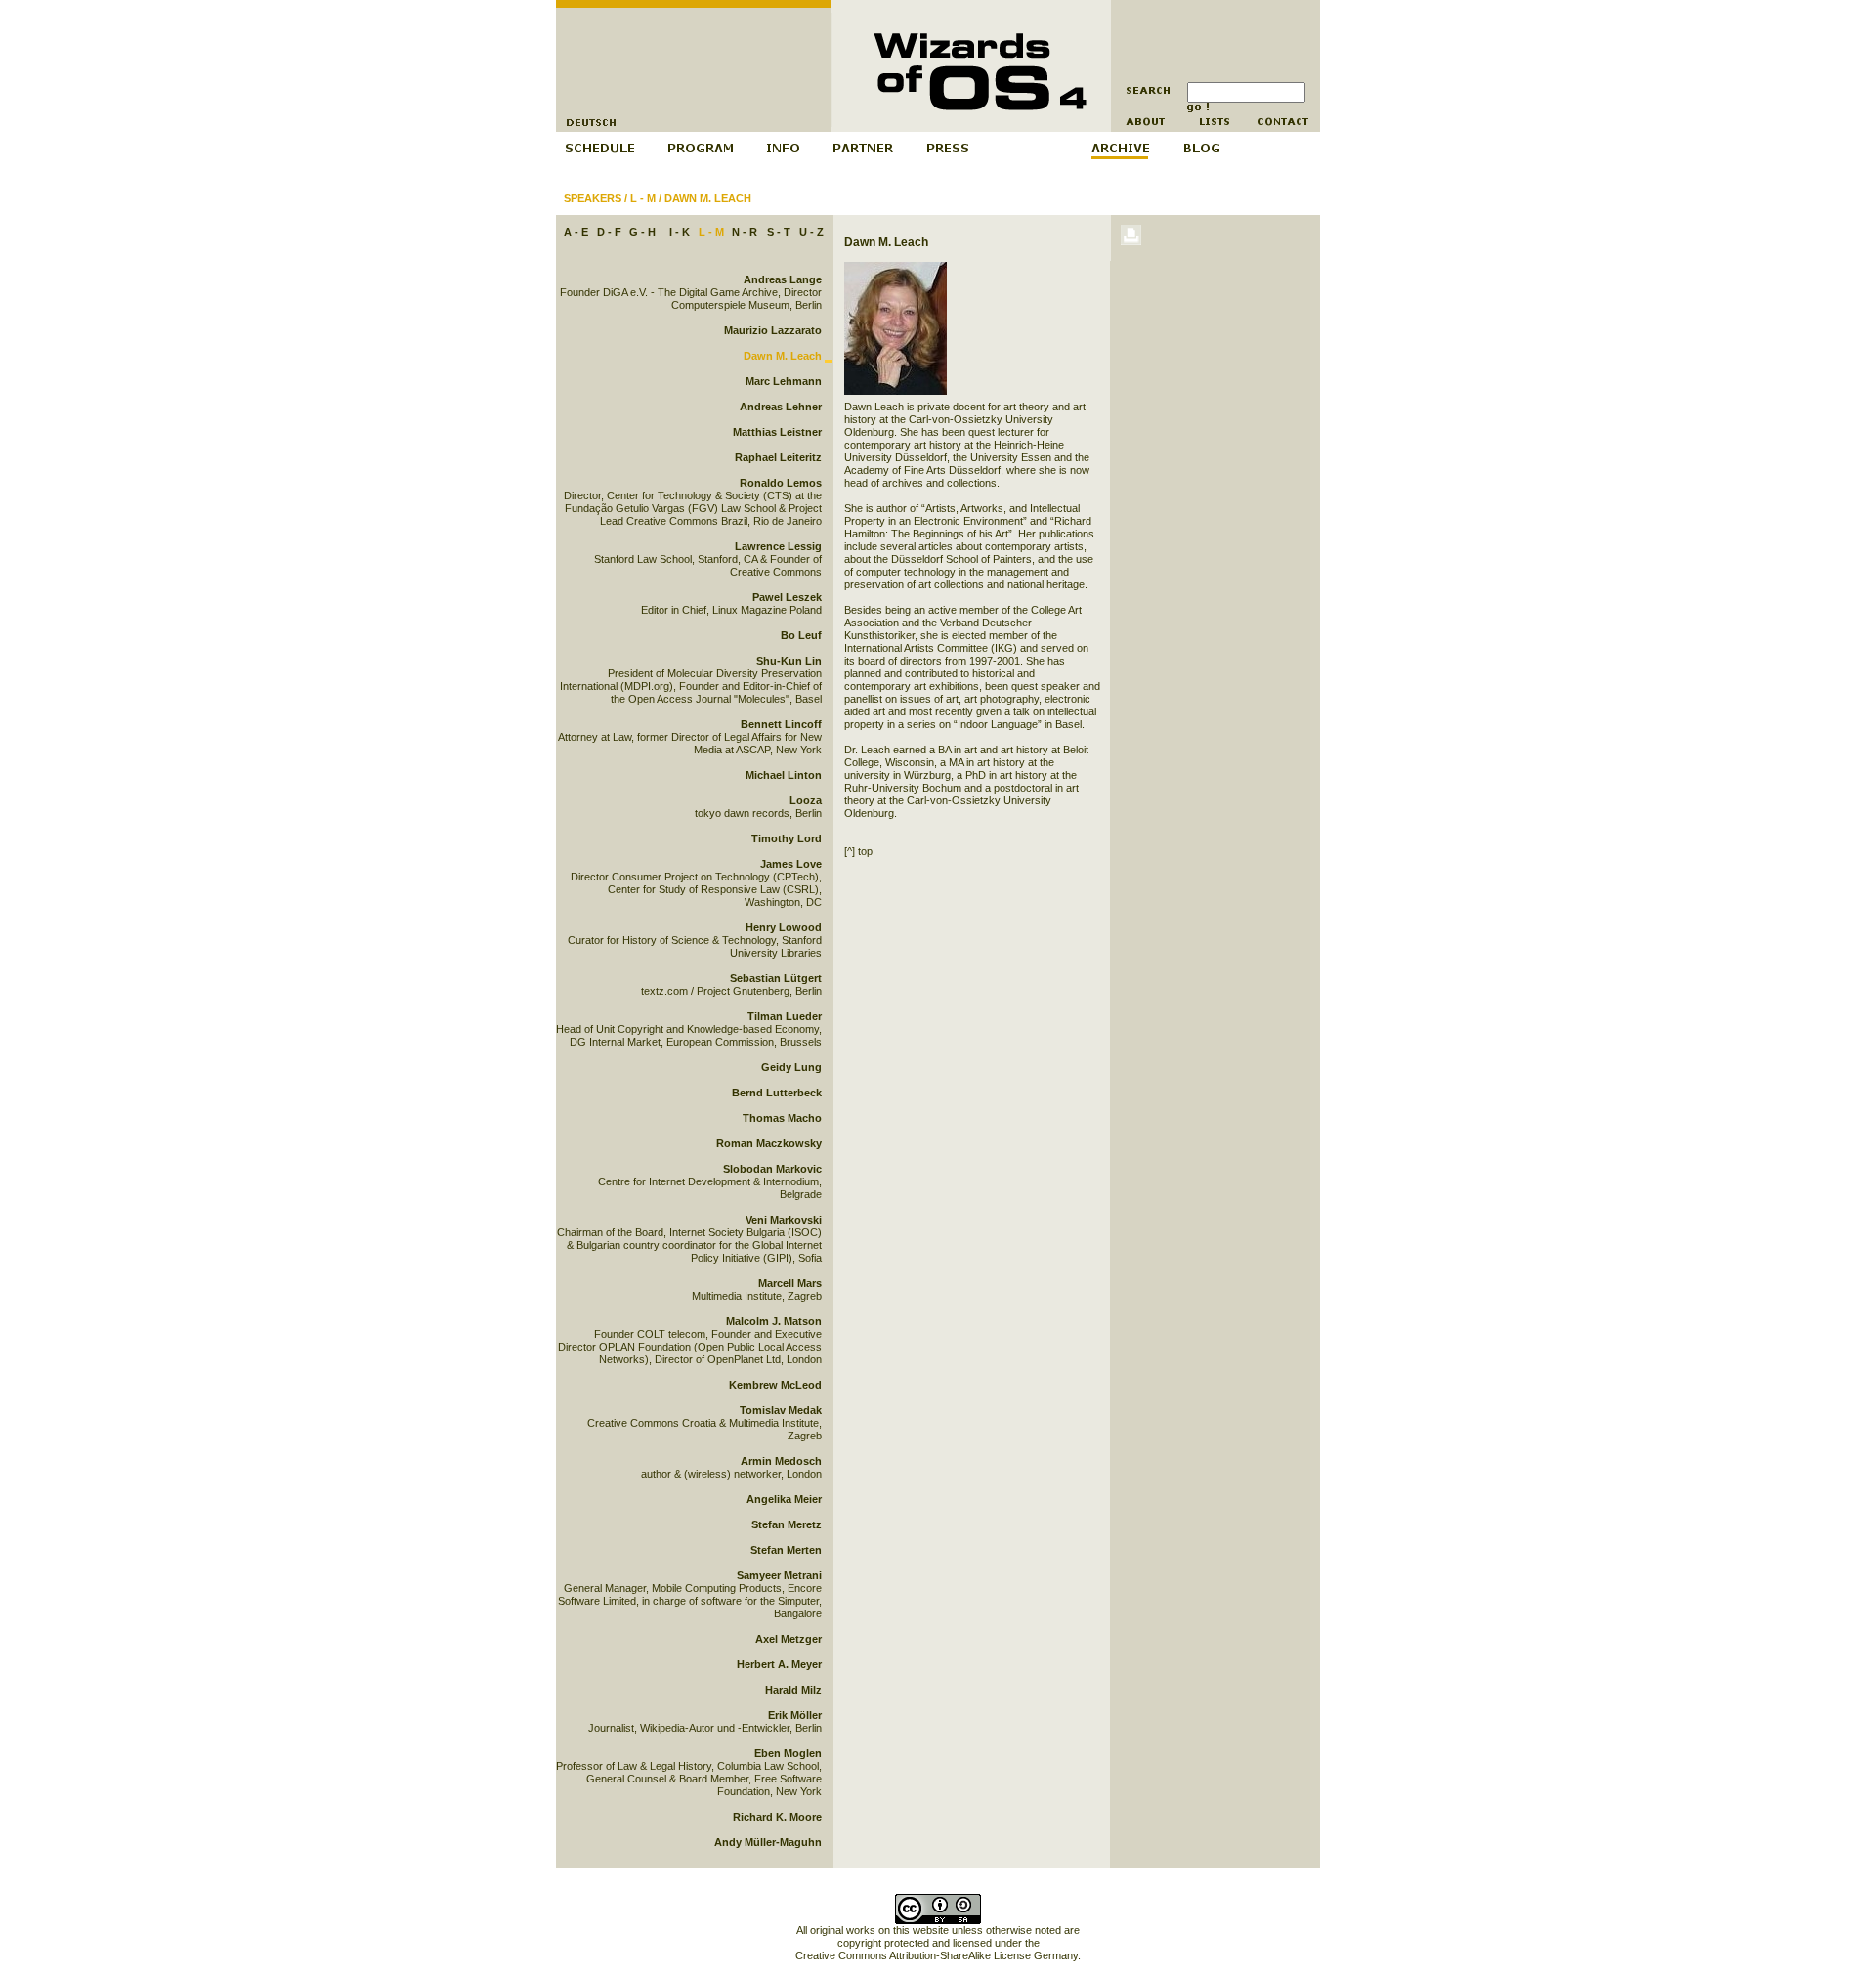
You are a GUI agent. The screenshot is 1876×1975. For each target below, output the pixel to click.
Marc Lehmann (784, 381)
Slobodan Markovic (772, 1169)
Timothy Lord (787, 838)
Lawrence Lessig (778, 546)
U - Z (811, 232)
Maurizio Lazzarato (773, 330)
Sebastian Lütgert (776, 978)
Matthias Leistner (777, 432)
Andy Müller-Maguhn (768, 1842)
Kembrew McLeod (775, 1385)
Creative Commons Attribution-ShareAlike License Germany (937, 1955)
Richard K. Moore (777, 1817)
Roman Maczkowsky (769, 1143)
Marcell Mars (790, 1283)
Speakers (593, 198)
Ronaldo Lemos (781, 483)
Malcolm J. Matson (774, 1321)
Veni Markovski (784, 1220)
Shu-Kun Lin (789, 661)
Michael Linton (784, 775)
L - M (643, 198)
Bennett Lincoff (781, 724)
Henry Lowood (784, 927)
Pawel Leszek (787, 597)
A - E (576, 232)
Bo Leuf (801, 635)
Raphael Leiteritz (778, 457)
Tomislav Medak (781, 1410)
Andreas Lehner (781, 407)
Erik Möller (795, 1715)
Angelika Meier (784, 1499)
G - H (642, 232)
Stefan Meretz (787, 1524)
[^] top (858, 851)
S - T (779, 232)
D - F (609, 232)
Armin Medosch (781, 1461)
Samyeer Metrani (779, 1575)
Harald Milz (793, 1690)
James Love (791, 864)
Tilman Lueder (785, 1016)
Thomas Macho (782, 1118)
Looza (806, 800)
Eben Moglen (788, 1753)
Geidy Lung (791, 1067)
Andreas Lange (783, 279)
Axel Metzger (789, 1639)
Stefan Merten (786, 1550)
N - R (745, 232)
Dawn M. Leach (708, 198)
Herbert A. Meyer (779, 1664)
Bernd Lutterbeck (777, 1093)
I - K (680, 232)
